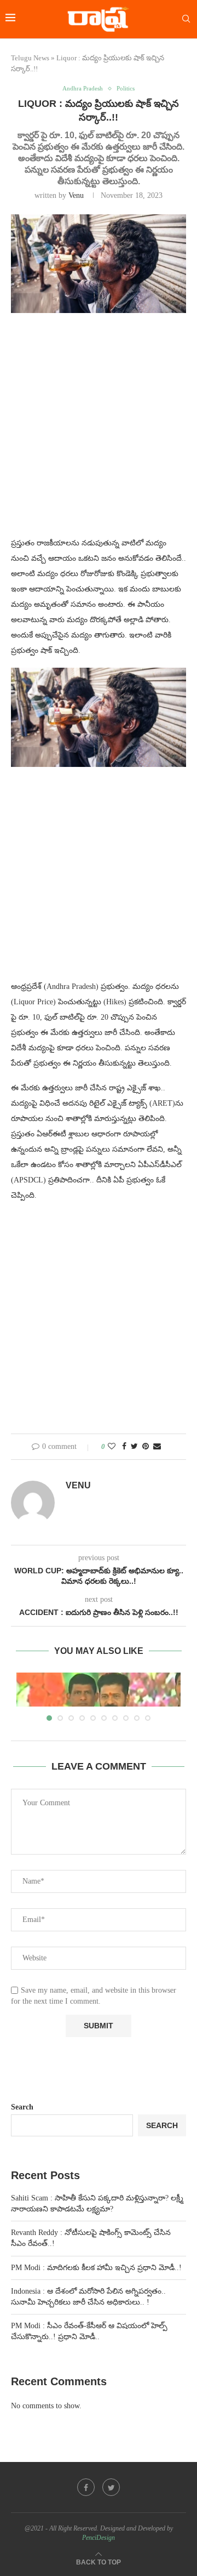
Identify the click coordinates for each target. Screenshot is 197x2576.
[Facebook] (86, 2487)
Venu (76, 195)
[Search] (186, 19)
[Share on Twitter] (134, 1447)
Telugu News (30, 58)
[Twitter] (111, 2487)
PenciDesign (99, 2538)
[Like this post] (112, 1447)
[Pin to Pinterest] (146, 1447)
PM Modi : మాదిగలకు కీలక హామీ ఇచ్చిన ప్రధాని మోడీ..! (96, 2268)
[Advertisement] (99, 431)
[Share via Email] (157, 1447)
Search (22, 2107)
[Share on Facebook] (124, 1447)
